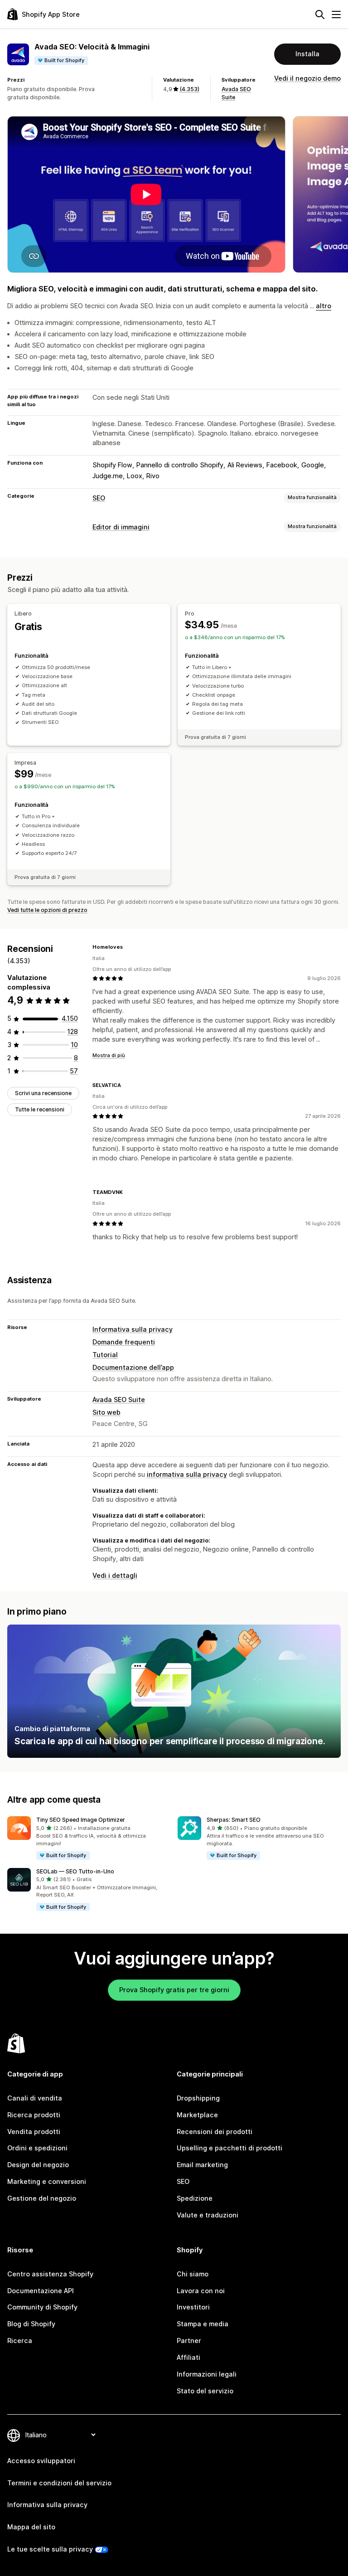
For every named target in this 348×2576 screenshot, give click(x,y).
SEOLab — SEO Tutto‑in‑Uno (75, 1871)
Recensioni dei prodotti (215, 2132)
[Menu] (336, 15)
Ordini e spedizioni (37, 2148)
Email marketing (202, 2165)
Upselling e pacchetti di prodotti (230, 2148)
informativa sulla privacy (187, 1474)
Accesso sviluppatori (41, 2461)
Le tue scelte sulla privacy (50, 2549)
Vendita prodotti (34, 2132)
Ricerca (20, 2341)
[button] (89, 1838)
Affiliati (188, 2357)
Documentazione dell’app (133, 1367)
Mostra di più (109, 1055)
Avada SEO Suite (119, 1400)
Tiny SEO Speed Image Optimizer (81, 1820)
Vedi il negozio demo (307, 78)
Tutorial (105, 1355)
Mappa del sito (31, 2527)
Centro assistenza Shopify (50, 2274)
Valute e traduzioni (208, 2215)
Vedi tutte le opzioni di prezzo (47, 910)
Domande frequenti (124, 1342)
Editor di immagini (121, 527)
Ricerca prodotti (34, 2115)
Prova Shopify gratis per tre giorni (174, 1990)
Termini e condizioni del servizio (59, 2483)
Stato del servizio (205, 2391)
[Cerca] (320, 15)
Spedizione (195, 2198)
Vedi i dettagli (115, 1575)
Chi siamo (193, 2274)
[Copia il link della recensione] (128, 947)
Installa (307, 54)
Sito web (106, 1412)
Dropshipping (198, 2098)
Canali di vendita (35, 2098)
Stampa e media (203, 2324)
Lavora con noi (201, 2291)
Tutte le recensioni (40, 1109)
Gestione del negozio (42, 2198)
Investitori (193, 2307)
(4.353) (189, 89)
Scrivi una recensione (43, 1093)
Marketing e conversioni (47, 2181)
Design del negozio (38, 2165)
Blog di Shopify (31, 2324)
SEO (99, 498)
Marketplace (197, 2115)
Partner (189, 2341)
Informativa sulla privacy (133, 1329)
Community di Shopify (42, 2307)
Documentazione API (41, 2291)
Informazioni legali (207, 2374)
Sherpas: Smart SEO (234, 1820)
